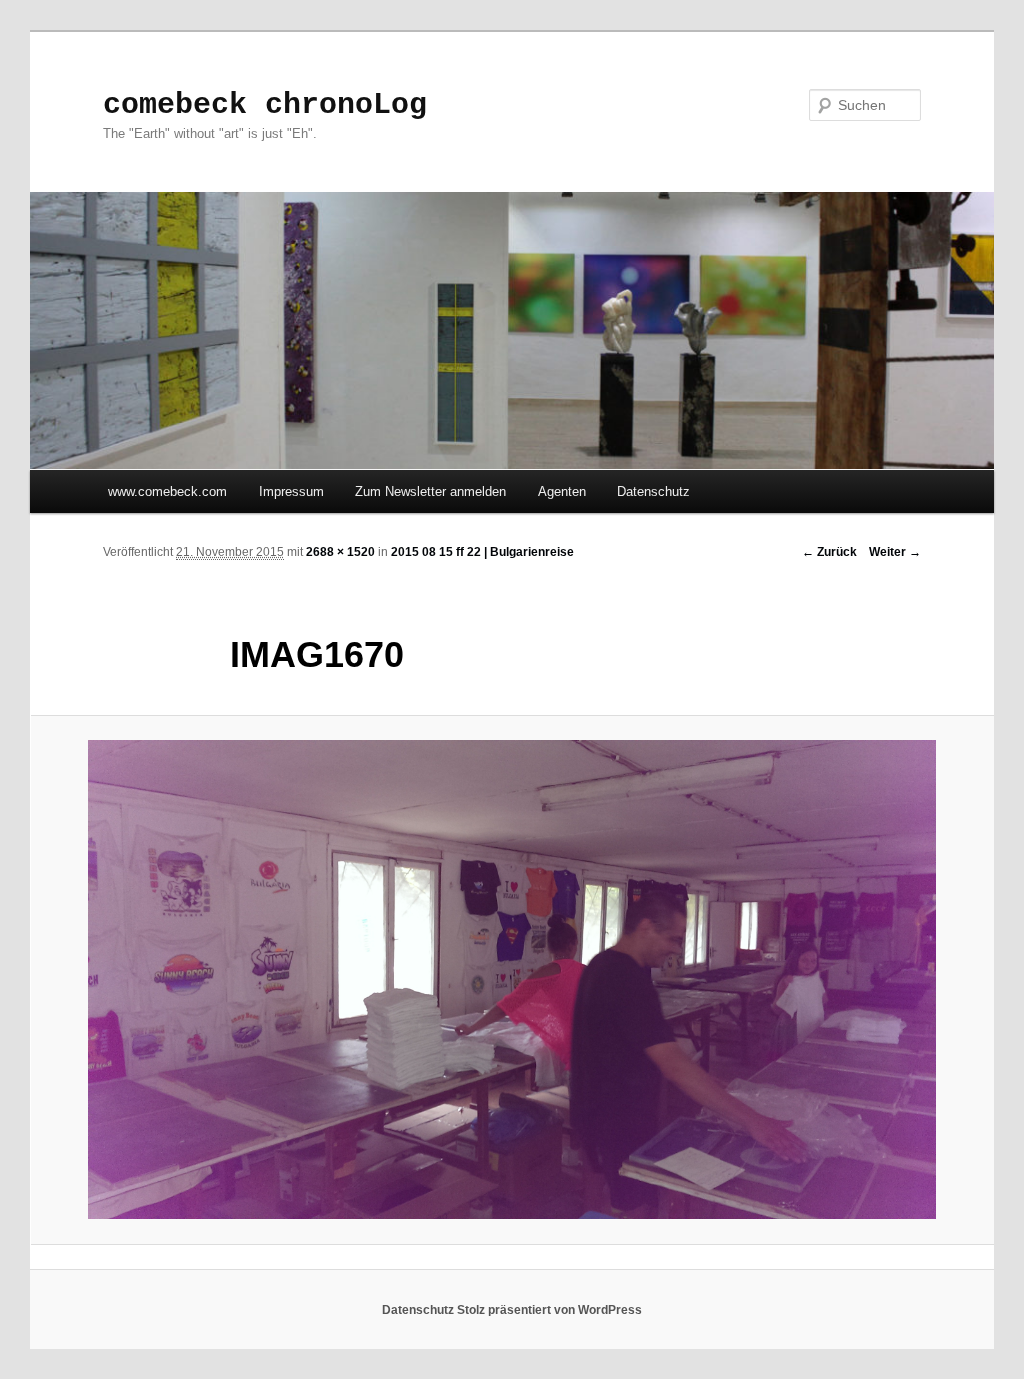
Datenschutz (653, 491)
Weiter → (895, 552)
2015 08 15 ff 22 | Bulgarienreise (482, 552)
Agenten (562, 491)
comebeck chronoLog (265, 105)
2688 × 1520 (340, 552)
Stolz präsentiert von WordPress (549, 1310)
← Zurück (829, 552)
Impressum (291, 491)
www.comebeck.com (167, 491)
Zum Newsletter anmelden (430, 491)
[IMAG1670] (512, 980)
